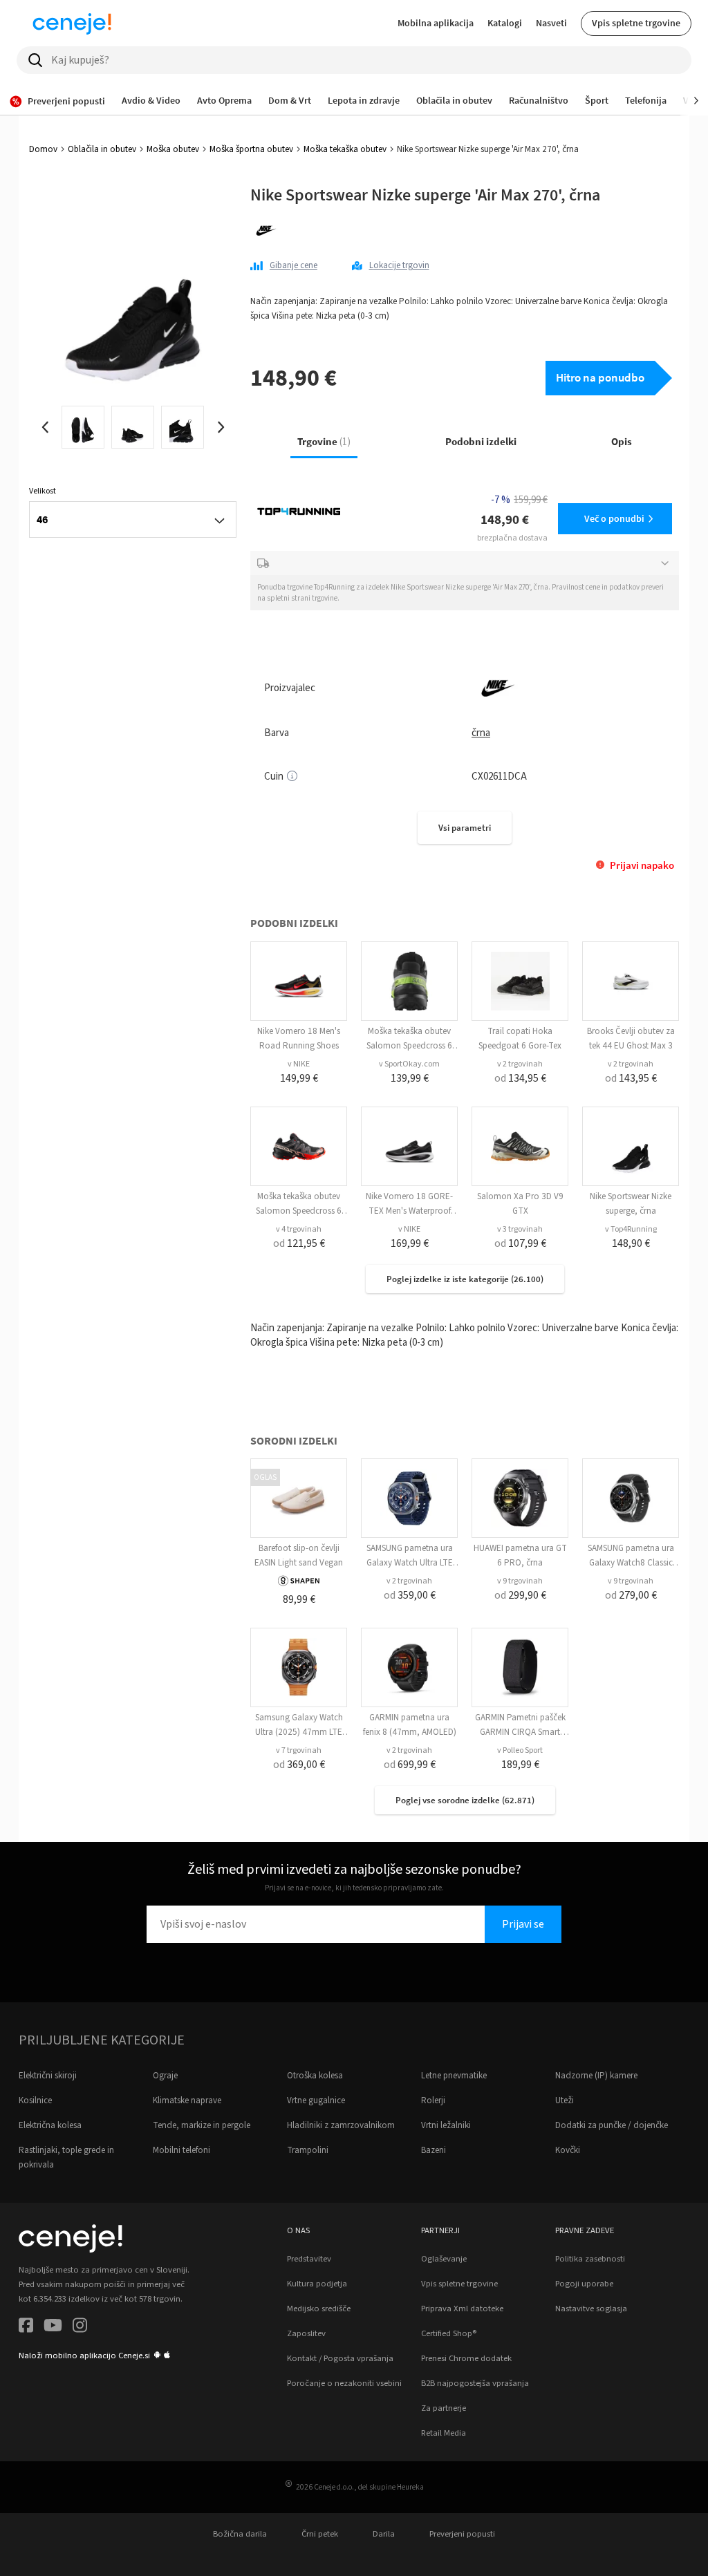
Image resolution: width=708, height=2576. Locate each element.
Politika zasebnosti (590, 2259)
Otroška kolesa (315, 2076)
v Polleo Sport (520, 1750)
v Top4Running (631, 1229)
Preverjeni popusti (462, 2534)
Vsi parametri (465, 828)
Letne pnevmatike (454, 2076)
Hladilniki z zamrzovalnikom (341, 2125)
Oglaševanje (444, 2259)
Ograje (165, 2076)
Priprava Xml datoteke (462, 2309)
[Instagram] (80, 2328)
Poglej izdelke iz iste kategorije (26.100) (465, 1279)
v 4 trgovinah (299, 1229)
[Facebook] (26, 2328)
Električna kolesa (50, 2125)
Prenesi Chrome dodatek (466, 2358)
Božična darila (240, 2534)
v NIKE (299, 1064)
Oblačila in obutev (102, 149)
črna (481, 733)
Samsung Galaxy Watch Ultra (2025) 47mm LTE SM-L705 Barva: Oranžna (299, 1732)
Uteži (565, 2100)
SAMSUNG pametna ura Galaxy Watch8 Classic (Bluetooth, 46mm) (631, 1563)
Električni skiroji (48, 2076)
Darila (384, 2534)
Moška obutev (173, 149)
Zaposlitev (306, 2333)
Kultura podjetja (317, 2284)
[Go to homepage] (72, 23)
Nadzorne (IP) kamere (596, 2076)
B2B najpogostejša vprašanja (475, 2383)
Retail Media (444, 2433)
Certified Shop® (449, 2333)
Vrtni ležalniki (446, 2125)
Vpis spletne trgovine (636, 23)
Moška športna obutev (251, 149)
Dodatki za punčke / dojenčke (612, 2125)
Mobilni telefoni (181, 2150)
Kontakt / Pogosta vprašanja (340, 2358)
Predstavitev (309, 2259)
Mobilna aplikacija (436, 23)
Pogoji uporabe (584, 2284)
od (520, 1078)
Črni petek (320, 2534)
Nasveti (551, 23)
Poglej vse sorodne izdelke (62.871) (465, 1800)
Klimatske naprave (187, 2100)
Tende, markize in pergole (202, 2125)
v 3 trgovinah (520, 1229)
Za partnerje (444, 2408)
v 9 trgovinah (520, 1581)
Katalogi (505, 23)
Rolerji (433, 2100)
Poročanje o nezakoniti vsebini (344, 2383)
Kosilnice (35, 2100)
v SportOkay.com (409, 1064)
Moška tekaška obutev (345, 149)
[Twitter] (53, 2328)
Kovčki (568, 2150)
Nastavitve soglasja (591, 2309)
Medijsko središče (319, 2309)
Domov (43, 149)
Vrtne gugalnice (316, 2100)
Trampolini (308, 2150)
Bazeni (434, 2150)
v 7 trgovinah (299, 1750)
